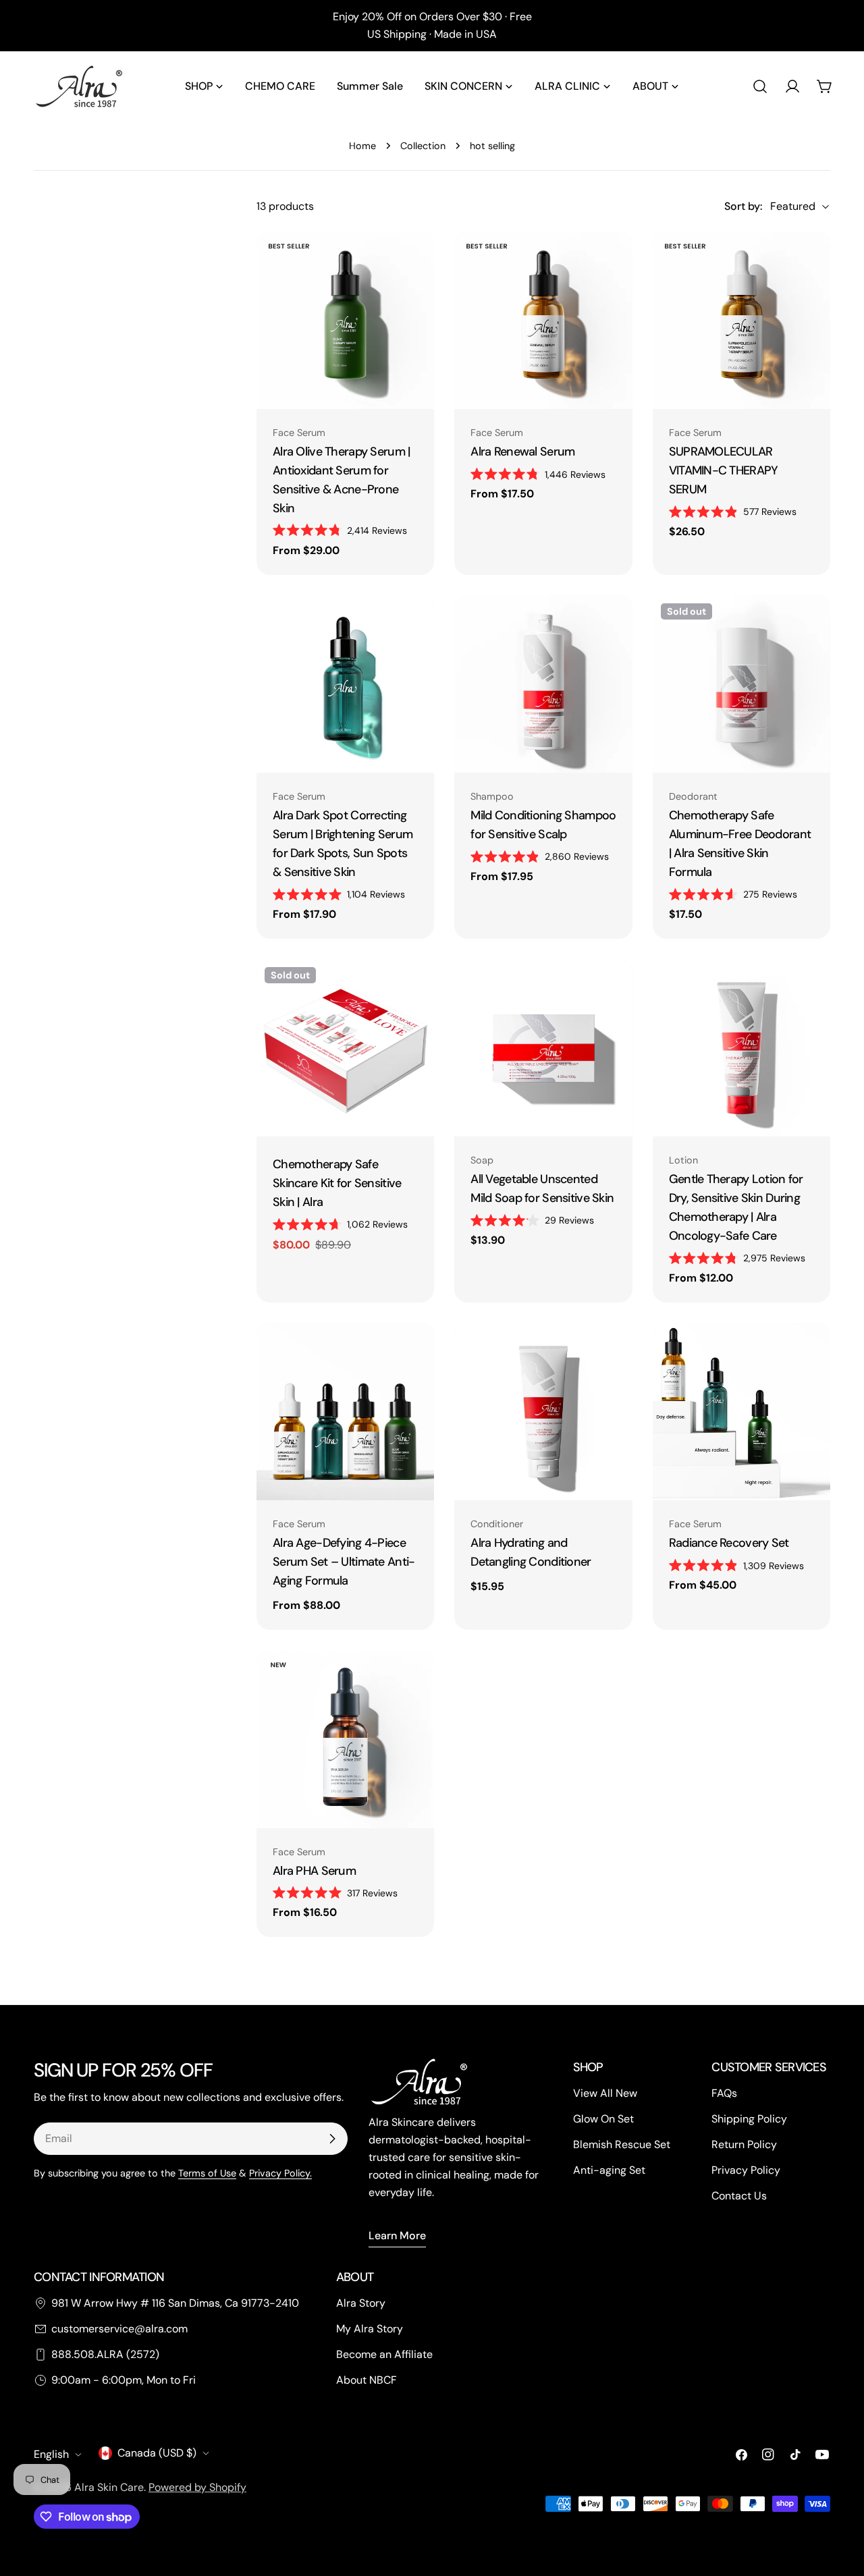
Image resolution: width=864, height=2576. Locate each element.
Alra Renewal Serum (522, 451)
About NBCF (367, 2380)
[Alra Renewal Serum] (543, 320)
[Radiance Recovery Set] (741, 1412)
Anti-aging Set (609, 2170)
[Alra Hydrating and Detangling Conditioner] (543, 1412)
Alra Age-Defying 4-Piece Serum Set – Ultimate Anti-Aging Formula (344, 1562)
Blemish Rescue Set (622, 2144)
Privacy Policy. (280, 2173)
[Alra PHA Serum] (345, 1739)
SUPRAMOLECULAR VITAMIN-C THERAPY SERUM (724, 470)
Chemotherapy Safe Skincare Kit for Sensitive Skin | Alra (337, 1183)
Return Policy (744, 2144)
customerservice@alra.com (119, 2329)
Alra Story (361, 2303)
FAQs (724, 2093)
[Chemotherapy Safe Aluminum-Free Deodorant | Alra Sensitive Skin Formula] (741, 684)
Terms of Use (207, 2173)
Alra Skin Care (109, 2487)
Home (362, 146)
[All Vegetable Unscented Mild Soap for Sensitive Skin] (543, 1048)
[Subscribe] (332, 2139)
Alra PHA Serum (314, 1871)
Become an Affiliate (384, 2354)
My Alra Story (370, 2329)
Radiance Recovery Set (729, 1543)
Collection (423, 146)
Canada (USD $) (157, 2453)
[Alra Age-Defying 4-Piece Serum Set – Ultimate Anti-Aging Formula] (345, 1412)
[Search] (760, 86)
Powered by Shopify (197, 2487)
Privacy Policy (746, 2170)
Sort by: (743, 206)
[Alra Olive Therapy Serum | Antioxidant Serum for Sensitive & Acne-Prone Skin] (345, 320)
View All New (605, 2093)
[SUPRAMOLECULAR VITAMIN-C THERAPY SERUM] (741, 320)
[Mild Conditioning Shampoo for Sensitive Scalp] (543, 684)
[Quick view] (414, 261)
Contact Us (739, 2196)
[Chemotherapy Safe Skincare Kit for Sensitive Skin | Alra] (345, 1048)
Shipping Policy (749, 2119)
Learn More (397, 2236)
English (51, 2454)
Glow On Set (603, 2119)
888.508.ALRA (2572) (105, 2354)
